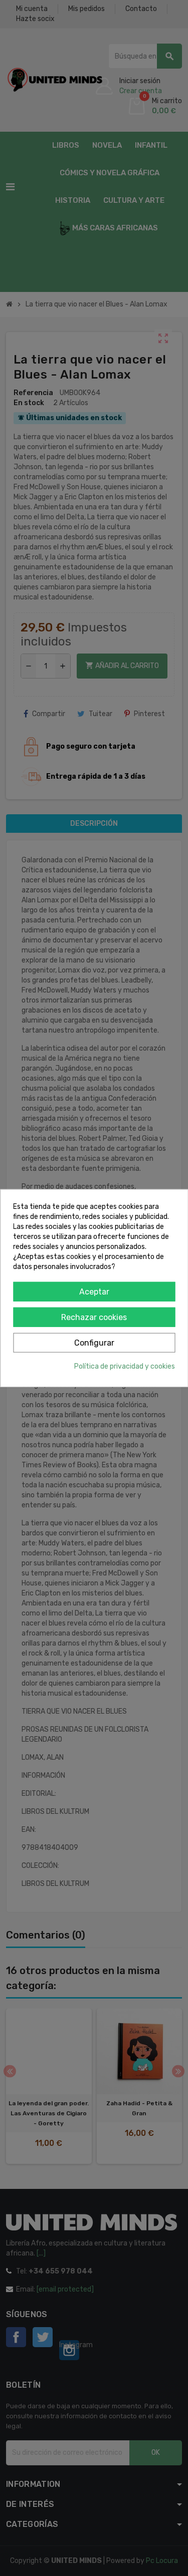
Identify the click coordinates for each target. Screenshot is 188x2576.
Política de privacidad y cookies (125, 1366)
